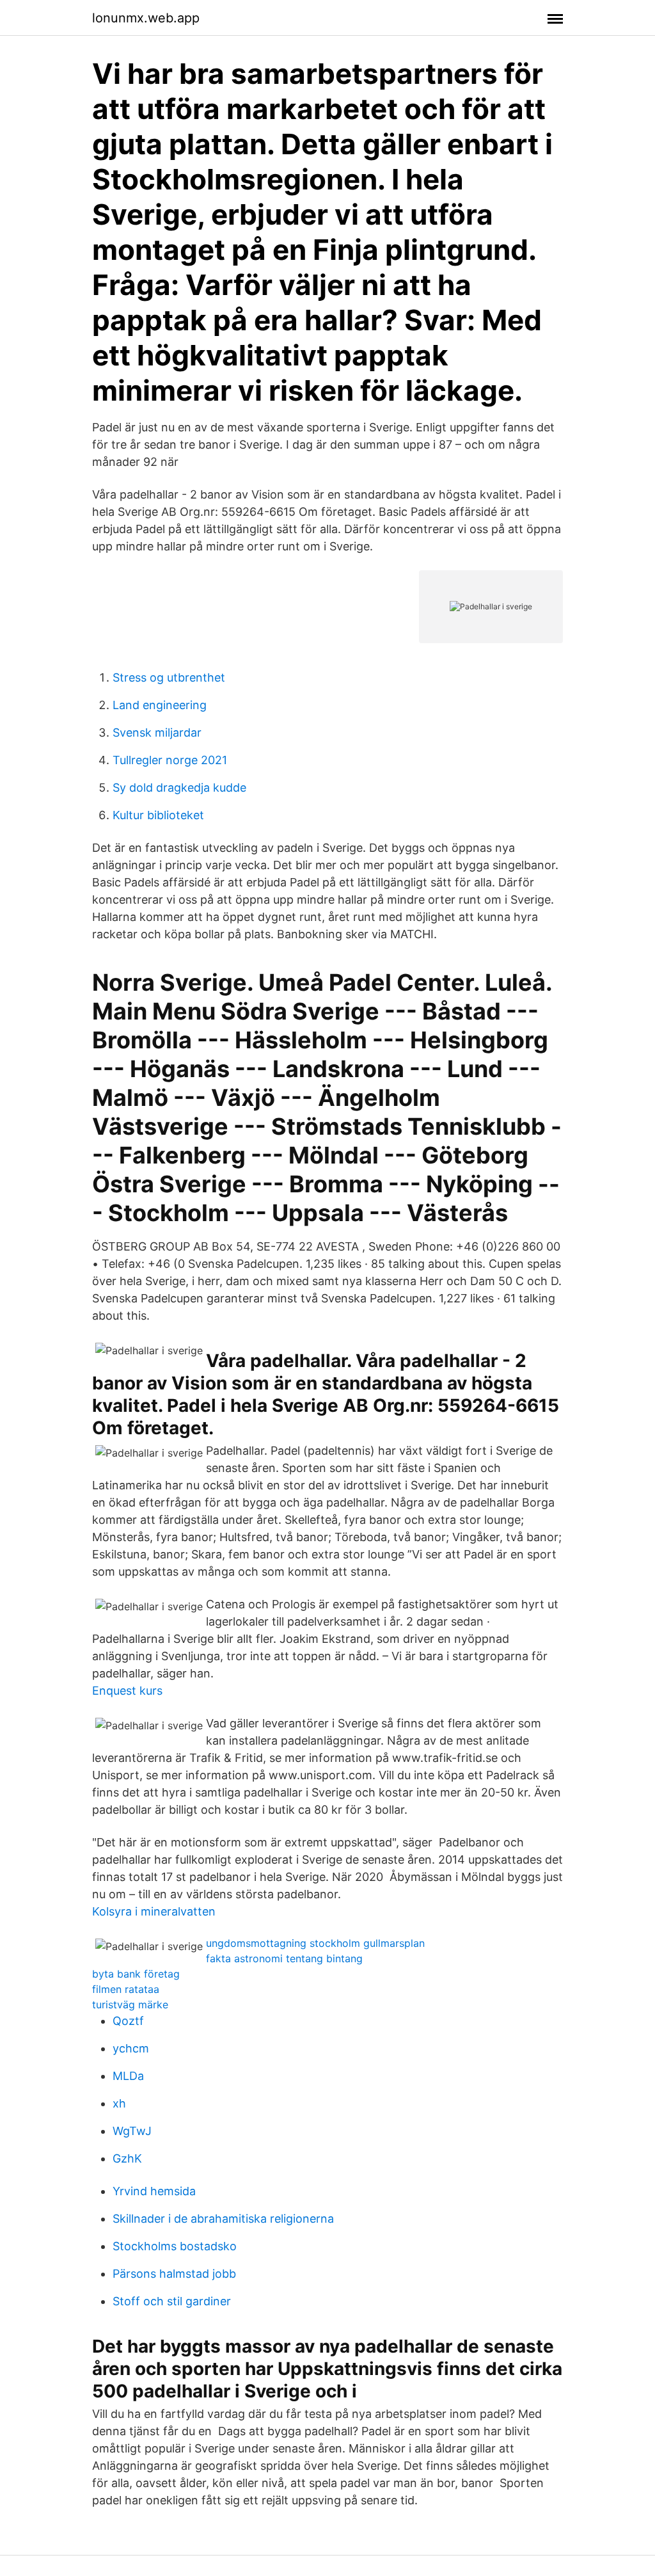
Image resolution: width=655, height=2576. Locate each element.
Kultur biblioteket (158, 815)
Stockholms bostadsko (175, 2246)
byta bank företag (136, 1974)
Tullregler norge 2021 (170, 760)
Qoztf (128, 2021)
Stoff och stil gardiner (172, 2301)
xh (119, 2103)
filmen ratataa (126, 1989)
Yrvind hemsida (154, 2191)
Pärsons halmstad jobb (174, 2274)
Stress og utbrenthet (169, 677)
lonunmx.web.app (146, 18)
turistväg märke (130, 2004)
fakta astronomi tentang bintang (284, 1958)
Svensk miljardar (157, 732)
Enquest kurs (127, 1691)
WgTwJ (132, 2131)
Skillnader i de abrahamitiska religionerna (223, 2219)
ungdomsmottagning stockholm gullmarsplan (315, 1943)
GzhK (127, 2158)
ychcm (131, 2048)
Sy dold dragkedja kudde (179, 788)
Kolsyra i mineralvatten (154, 1911)
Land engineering (160, 705)
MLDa (128, 2076)
